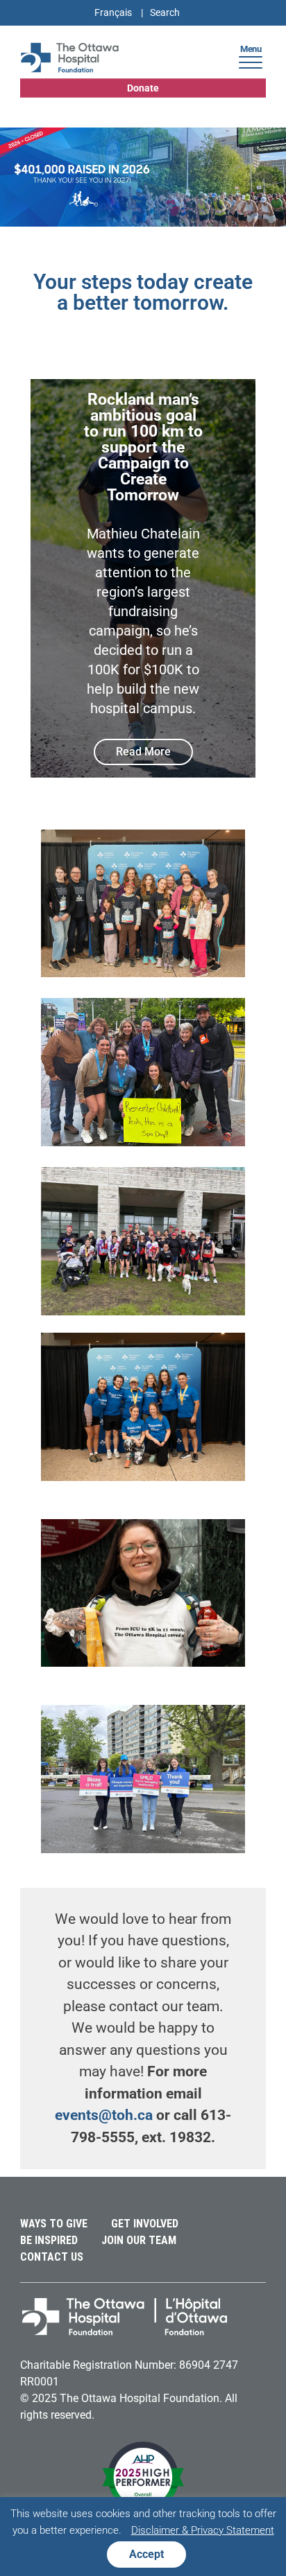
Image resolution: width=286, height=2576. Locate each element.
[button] (251, 61)
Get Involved (145, 2224)
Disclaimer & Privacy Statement (203, 2530)
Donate (143, 88)
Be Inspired (49, 2240)
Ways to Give (54, 2224)
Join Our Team (139, 2240)
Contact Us (52, 2257)
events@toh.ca (104, 2115)
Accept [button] (146, 2554)
